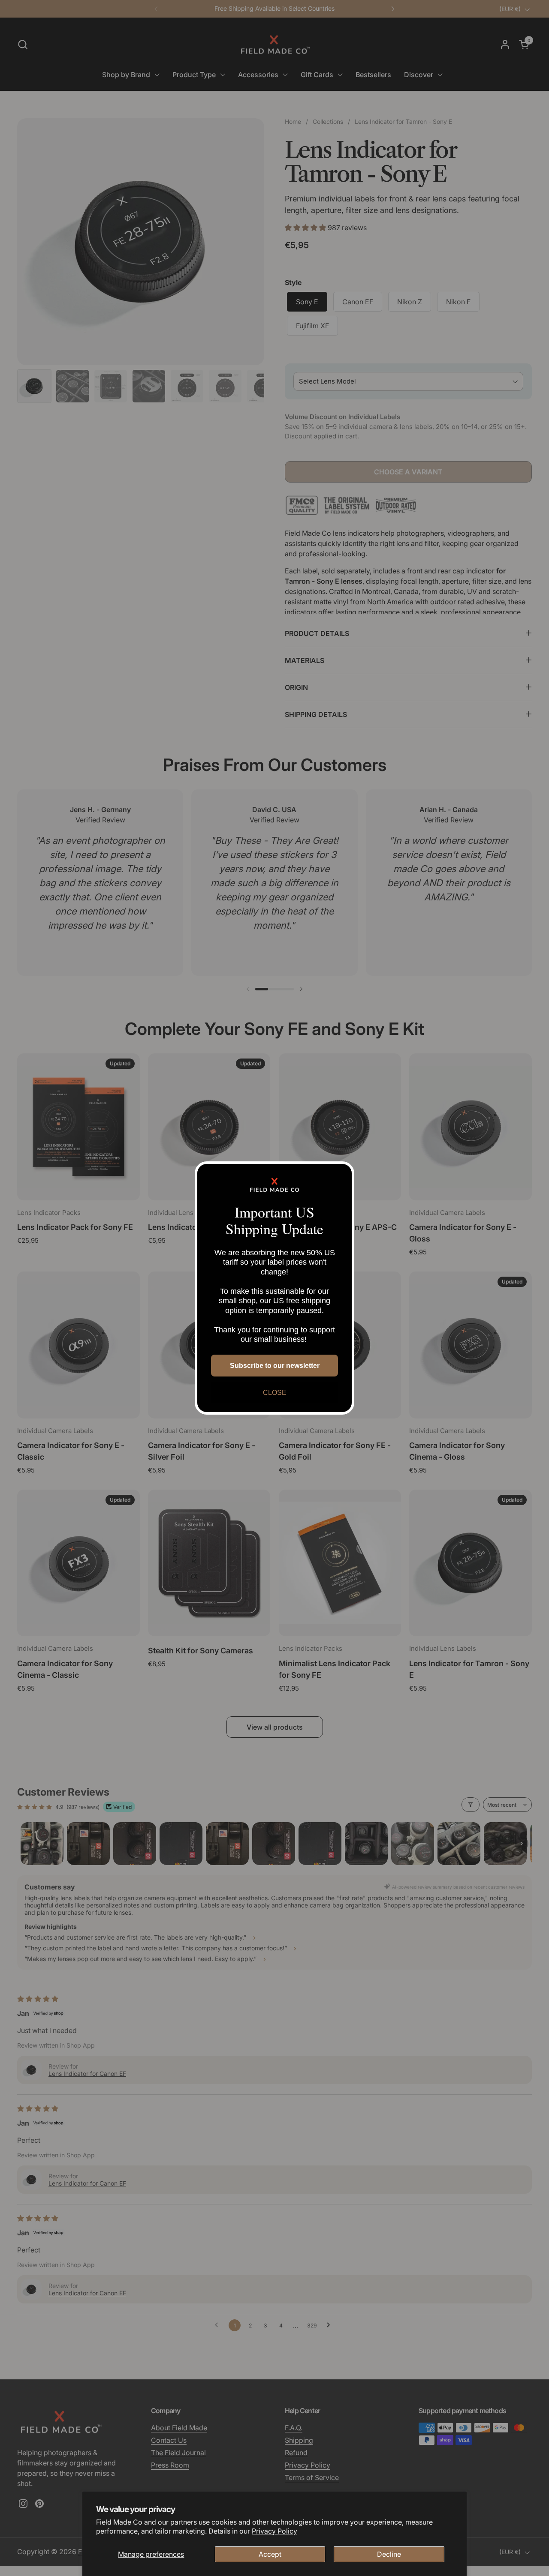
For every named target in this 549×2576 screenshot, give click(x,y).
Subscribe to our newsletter (275, 1366)
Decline (389, 2554)
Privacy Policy (274, 2531)
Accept (270, 2554)
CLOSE (275, 1393)
